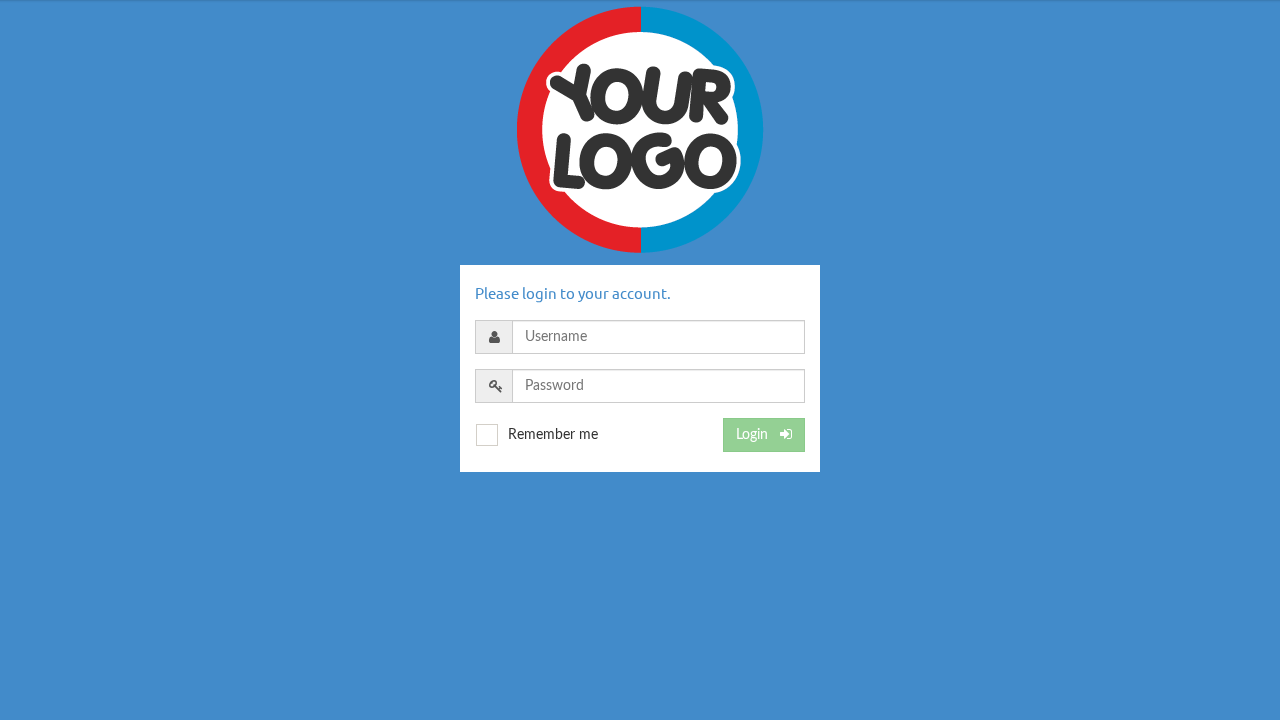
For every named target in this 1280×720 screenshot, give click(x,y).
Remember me (553, 435)
